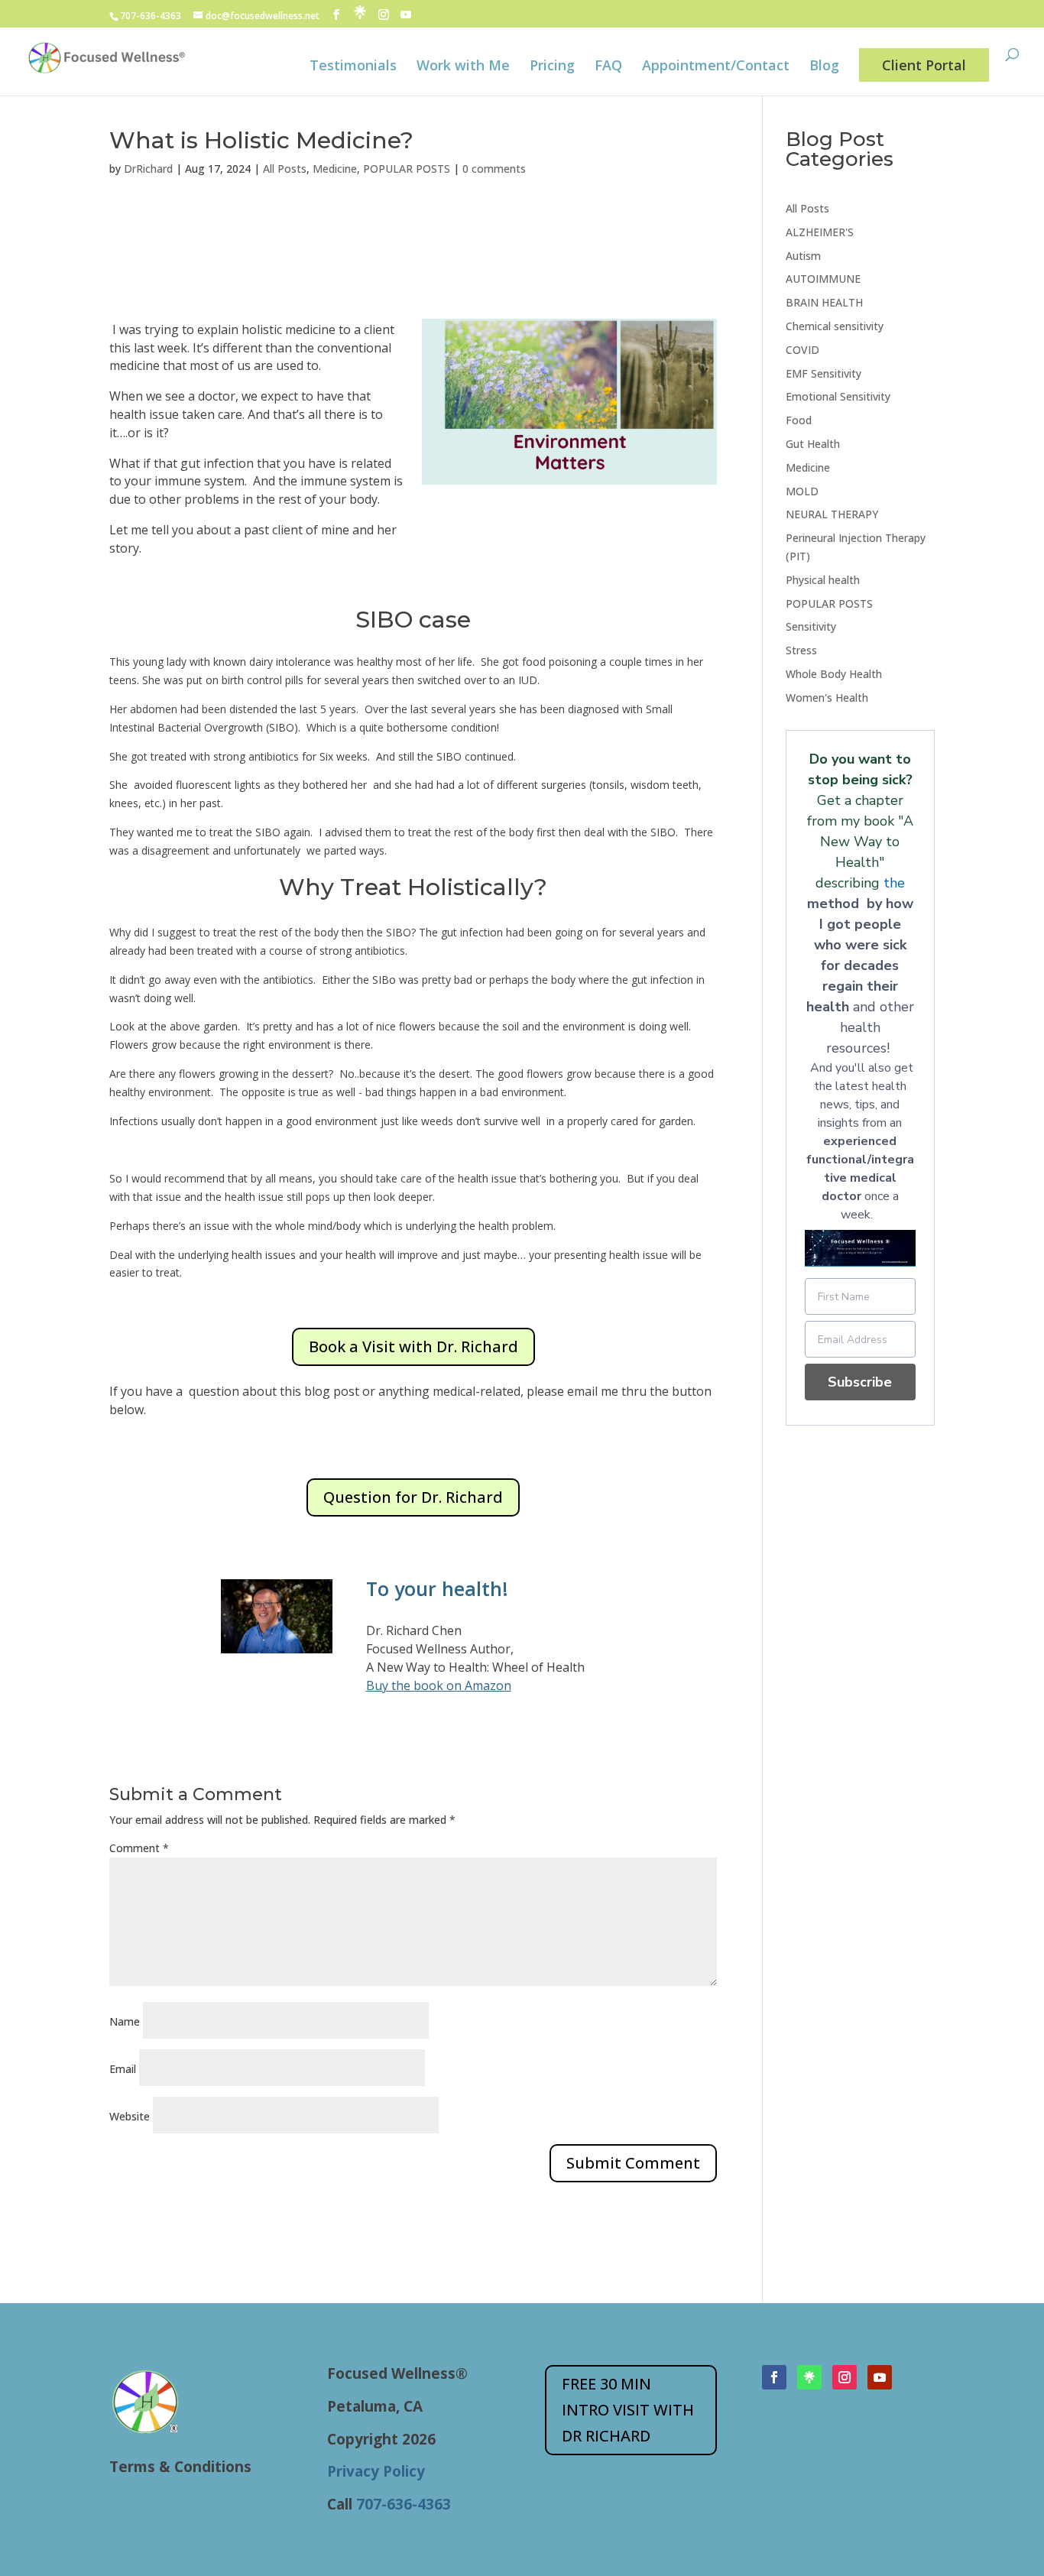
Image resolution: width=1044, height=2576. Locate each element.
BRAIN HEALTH (824, 302)
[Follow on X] (809, 2377)
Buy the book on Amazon (439, 1685)
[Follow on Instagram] (845, 2377)
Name (125, 2021)
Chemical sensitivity (835, 326)
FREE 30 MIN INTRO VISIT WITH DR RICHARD (628, 2410)
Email (123, 2069)
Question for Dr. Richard (413, 1497)
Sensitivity (811, 626)
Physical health (823, 580)
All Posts (285, 169)
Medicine (335, 169)
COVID (802, 350)
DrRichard (148, 169)
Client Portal (924, 65)
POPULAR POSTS (407, 169)
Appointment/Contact (716, 67)
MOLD (802, 491)
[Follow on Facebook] (774, 2377)
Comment (139, 1848)
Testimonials (353, 67)
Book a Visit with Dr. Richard (413, 1346)
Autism (803, 256)
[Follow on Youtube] (880, 2377)
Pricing (552, 67)
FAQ (608, 67)
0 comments (494, 169)
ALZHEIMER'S (820, 232)
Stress (801, 650)
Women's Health (827, 698)
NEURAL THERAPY (832, 514)
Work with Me (463, 67)
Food (799, 420)
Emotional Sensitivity (838, 396)
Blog (824, 67)
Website (130, 2116)
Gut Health (813, 444)
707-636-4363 (151, 16)
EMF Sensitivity (824, 373)
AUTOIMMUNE (823, 279)
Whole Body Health (834, 674)
